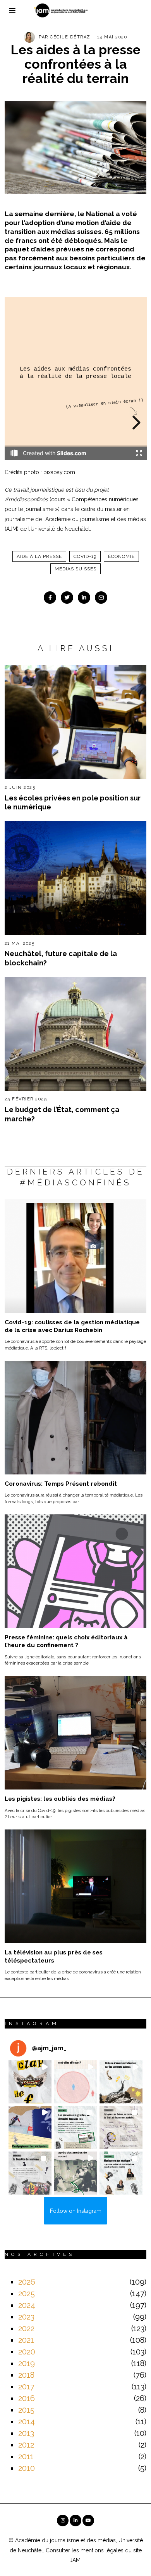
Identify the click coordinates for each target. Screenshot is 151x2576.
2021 (26, 2340)
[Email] (101, 598)
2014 (27, 2422)
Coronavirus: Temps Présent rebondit (61, 1484)
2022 (26, 2328)
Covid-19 (85, 556)
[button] (30, 2082)
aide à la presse (39, 556)
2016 (27, 2398)
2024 (27, 2305)
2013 (26, 2433)
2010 (27, 2468)
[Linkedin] (84, 598)
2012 (26, 2445)
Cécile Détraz (70, 37)
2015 (26, 2410)
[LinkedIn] (75, 2521)
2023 (26, 2317)
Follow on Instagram (76, 2211)
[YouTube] (88, 2521)
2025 (27, 2294)
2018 (26, 2375)
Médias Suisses (75, 569)
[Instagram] (63, 2521)
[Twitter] (67, 598)
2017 (26, 2387)
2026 (27, 2282)
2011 (26, 2456)
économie (121, 556)
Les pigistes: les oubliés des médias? (60, 1799)
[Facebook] (50, 598)
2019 (27, 2363)
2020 (27, 2352)
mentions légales (102, 2550)
